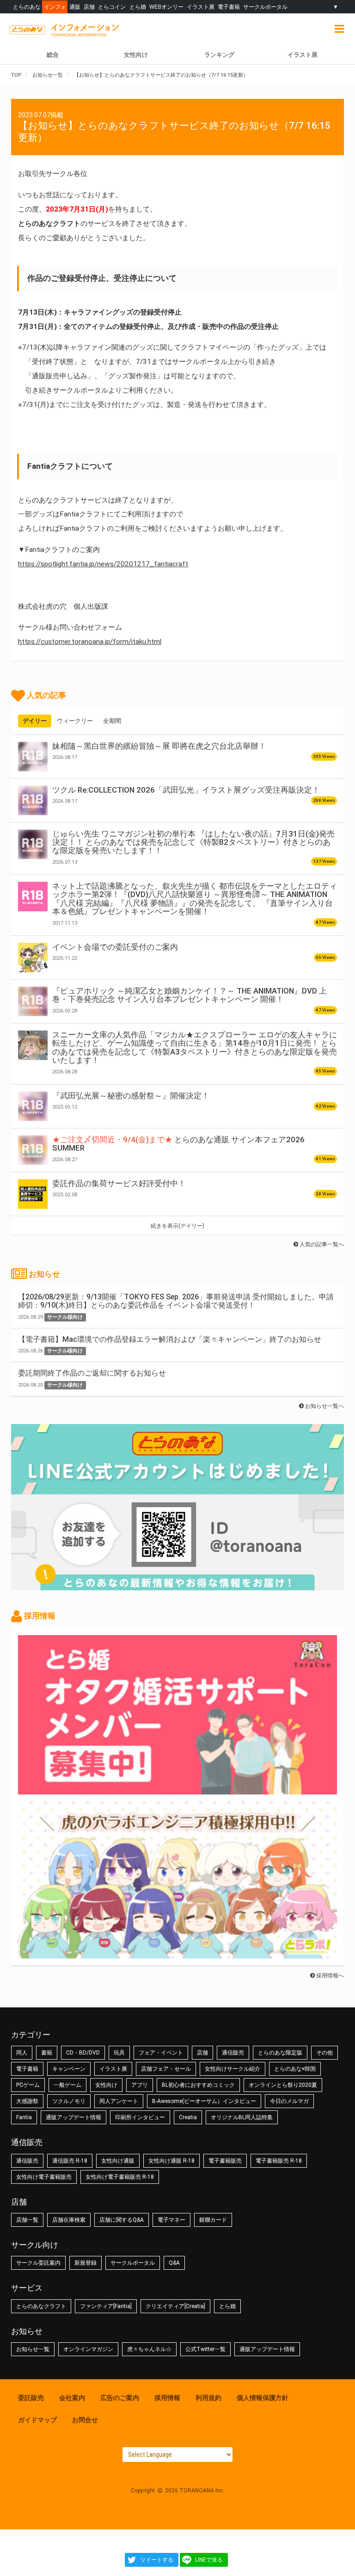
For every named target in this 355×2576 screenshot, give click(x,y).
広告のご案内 (120, 2398)
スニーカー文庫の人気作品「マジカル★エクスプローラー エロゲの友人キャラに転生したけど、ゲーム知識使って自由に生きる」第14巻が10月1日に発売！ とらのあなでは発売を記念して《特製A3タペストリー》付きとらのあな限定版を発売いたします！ (195, 1047)
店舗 (89, 7)
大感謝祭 (27, 2101)
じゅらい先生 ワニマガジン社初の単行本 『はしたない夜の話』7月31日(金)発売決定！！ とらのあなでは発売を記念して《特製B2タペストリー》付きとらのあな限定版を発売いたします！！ (193, 842)
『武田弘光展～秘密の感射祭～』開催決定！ (131, 1096)
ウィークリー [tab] (75, 721)
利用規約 (208, 2398)
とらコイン (112, 7)
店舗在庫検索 (69, 2220)
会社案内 (72, 2398)
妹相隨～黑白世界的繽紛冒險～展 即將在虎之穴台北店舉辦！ (159, 746)
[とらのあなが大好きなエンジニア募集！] (177, 1954)
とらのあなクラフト (41, 2306)
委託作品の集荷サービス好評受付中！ (119, 1183)
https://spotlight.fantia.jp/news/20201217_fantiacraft (103, 564)
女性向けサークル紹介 (233, 2069)
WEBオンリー (166, 7)
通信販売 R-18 (70, 2161)
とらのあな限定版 (280, 2053)
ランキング (219, 55)
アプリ (140, 2085)
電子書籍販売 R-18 (279, 2161)
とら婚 (138, 7)
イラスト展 (201, 7)
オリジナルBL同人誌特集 (242, 2117)
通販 (75, 7)
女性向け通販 (118, 2161)
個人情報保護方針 (263, 2398)
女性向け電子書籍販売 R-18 (120, 2177)
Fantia (24, 2117)
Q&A (174, 2263)
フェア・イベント (161, 2053)
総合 (53, 55)
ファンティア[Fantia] (106, 2306)
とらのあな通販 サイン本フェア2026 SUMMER (178, 1144)
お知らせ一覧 (33, 2349)
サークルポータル (265, 7)
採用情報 (167, 2398)
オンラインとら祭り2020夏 (283, 2085)
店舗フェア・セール (166, 2069)
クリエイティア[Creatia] (175, 2306)
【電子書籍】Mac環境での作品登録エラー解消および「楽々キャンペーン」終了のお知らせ (170, 1339)
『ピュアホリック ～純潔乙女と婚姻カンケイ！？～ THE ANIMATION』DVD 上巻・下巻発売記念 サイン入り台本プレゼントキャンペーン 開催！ (190, 995)
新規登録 (86, 2263)
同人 (22, 2053)
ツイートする (157, 2560)
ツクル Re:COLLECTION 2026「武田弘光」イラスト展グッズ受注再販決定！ (186, 790)
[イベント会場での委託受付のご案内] (33, 958)
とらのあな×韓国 (295, 2069)
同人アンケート (119, 2101)
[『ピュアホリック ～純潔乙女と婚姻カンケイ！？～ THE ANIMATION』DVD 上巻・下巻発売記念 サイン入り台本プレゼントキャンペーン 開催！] (33, 1001)
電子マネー (171, 2220)
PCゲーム (28, 2085)
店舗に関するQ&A (122, 2220)
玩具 (119, 2053)
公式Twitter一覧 (205, 2349)
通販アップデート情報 (73, 2117)
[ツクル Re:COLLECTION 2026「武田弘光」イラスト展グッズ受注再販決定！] (33, 800)
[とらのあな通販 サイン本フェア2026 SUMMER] (33, 1150)
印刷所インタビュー (140, 2117)
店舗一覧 (27, 2220)
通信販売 (233, 2053)
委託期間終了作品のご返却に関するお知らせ (92, 1373)
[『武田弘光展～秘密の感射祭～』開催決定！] (33, 1106)
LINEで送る (209, 2560)
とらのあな (27, 7)
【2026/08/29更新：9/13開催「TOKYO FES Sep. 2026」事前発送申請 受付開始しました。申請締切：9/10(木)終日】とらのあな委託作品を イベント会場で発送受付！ (176, 1301)
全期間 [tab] (112, 721)
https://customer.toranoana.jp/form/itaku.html (90, 642)
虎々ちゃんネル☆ (149, 2349)
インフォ (55, 7)
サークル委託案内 (38, 2263)
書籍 (47, 2053)
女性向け (136, 55)
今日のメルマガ (289, 2101)
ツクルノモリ (69, 2101)
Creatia (188, 2117)
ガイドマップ (37, 2420)
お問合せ (85, 2420)
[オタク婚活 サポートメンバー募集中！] (177, 1790)
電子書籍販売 (225, 2161)
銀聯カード (213, 2220)
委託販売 (31, 2398)
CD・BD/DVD (83, 2053)
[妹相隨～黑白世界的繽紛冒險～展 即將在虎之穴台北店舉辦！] (33, 757)
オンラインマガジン (88, 2349)
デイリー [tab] (35, 721)
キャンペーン (69, 2069)
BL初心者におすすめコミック (198, 2085)
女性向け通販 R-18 (171, 2161)
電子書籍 (229, 7)
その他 (324, 2053)
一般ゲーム (67, 2085)
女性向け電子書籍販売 (44, 2177)
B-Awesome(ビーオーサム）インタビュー (204, 2101)
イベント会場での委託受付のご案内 (115, 947)
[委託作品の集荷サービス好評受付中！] (33, 1194)
